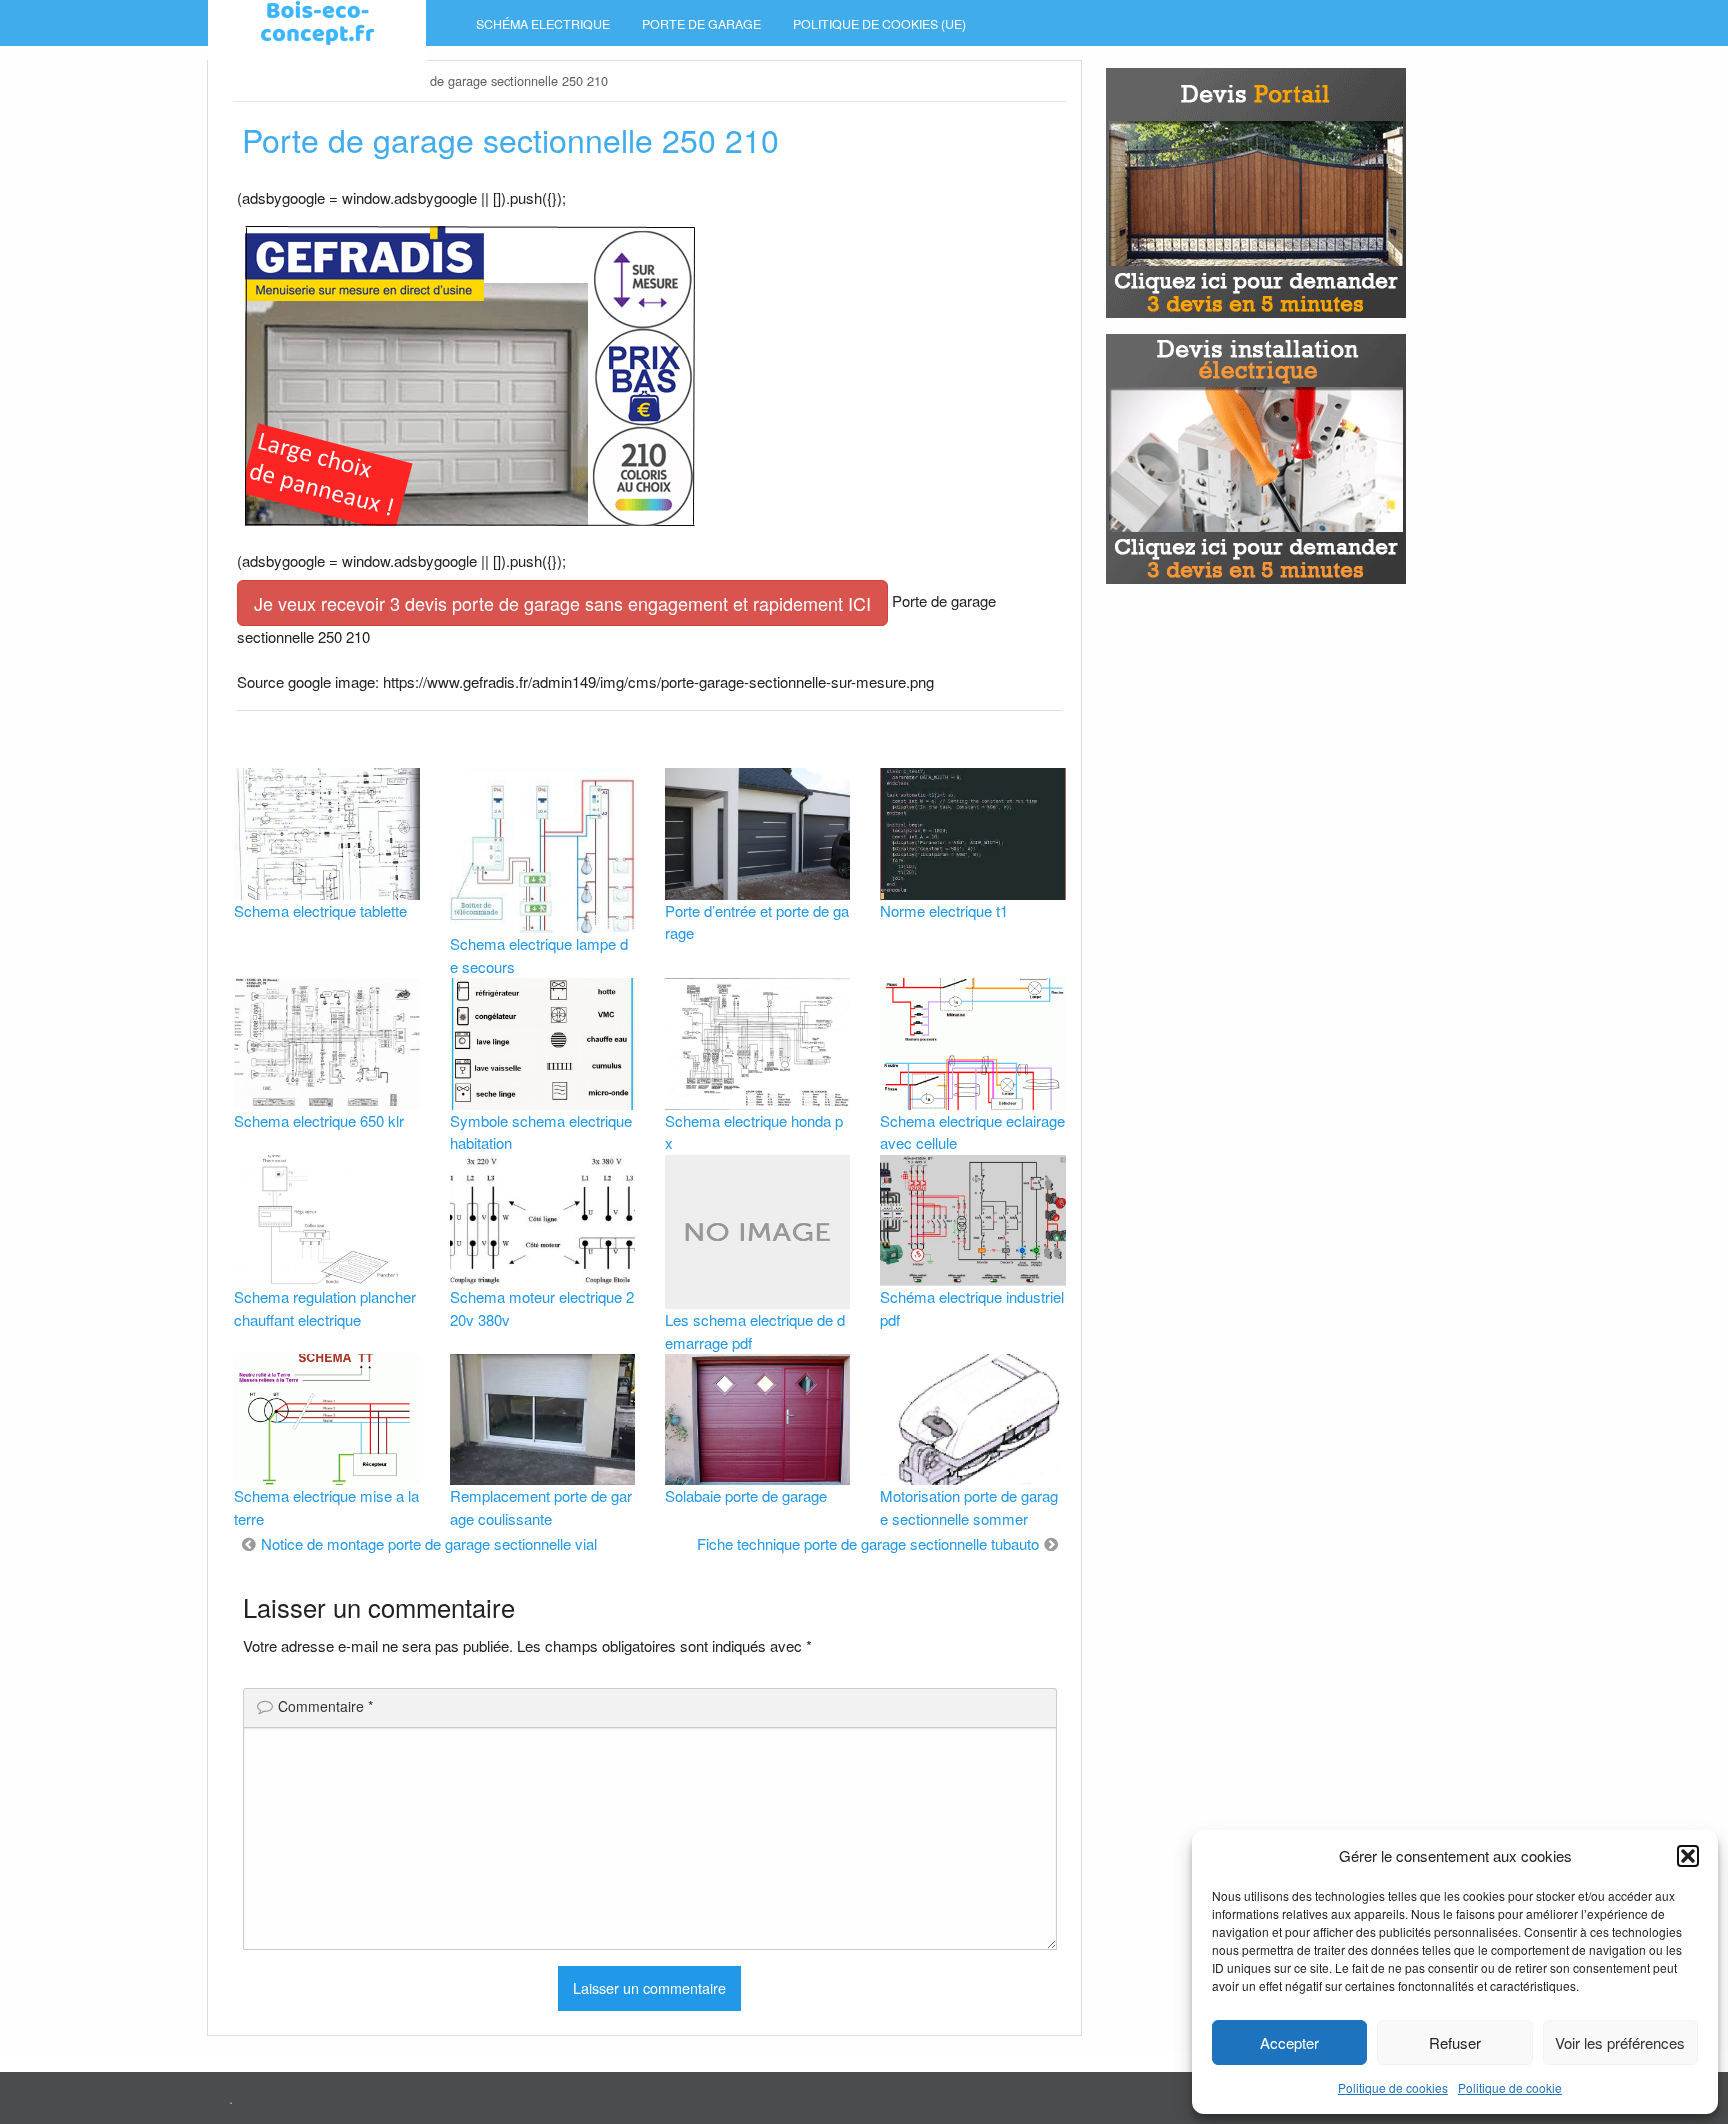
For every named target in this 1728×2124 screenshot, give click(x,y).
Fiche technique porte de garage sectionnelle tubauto (868, 1543)
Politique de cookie (1510, 2087)
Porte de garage (701, 24)
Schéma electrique (543, 24)
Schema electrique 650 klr (319, 1120)
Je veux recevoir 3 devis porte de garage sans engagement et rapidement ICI (562, 603)
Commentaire (325, 1706)
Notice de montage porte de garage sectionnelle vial (429, 1543)
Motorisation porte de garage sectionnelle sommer (969, 1507)
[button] (1688, 1856)
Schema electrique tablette (320, 910)
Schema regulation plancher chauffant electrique (325, 1308)
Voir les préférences (1620, 2042)
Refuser (1455, 2042)
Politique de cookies (1393, 2087)
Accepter (1289, 2042)
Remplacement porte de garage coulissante (541, 1507)
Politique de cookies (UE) (879, 24)
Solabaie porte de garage (746, 1495)
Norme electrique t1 (944, 910)
